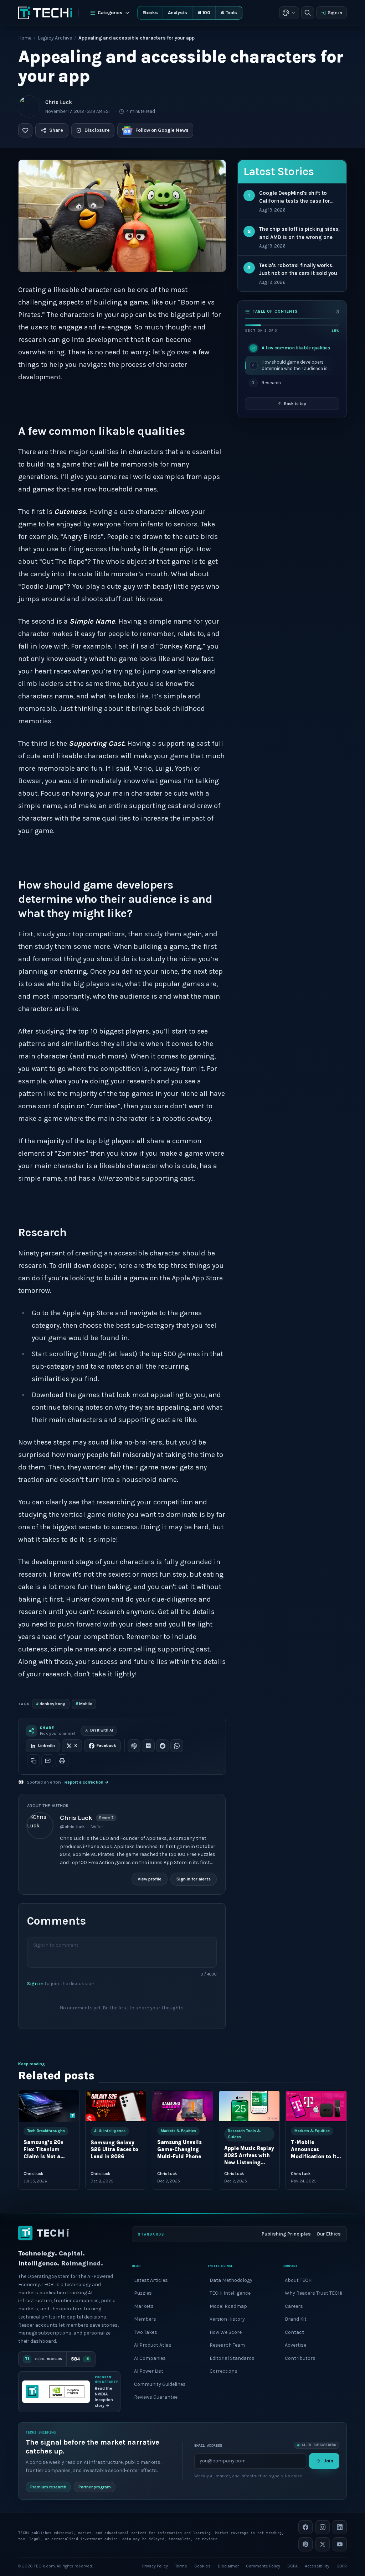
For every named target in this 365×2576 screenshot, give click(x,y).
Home (25, 38)
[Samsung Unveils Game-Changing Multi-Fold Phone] (182, 2106)
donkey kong (51, 1704)
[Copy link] (34, 1761)
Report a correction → (87, 1782)
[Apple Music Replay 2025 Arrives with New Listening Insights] (250, 2106)
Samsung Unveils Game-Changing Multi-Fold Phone (179, 2150)
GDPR (342, 2566)
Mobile (84, 1704)
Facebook (106, 1745)
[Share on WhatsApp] (177, 1746)
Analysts (177, 13)
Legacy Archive (55, 38)
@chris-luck (72, 1827)
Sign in (335, 13)
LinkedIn (47, 1745)
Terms (181, 2566)
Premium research (48, 2487)
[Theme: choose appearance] (289, 13)
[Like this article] (25, 130)
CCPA (292, 2566)
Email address (208, 2445)
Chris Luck (59, 102)
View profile (150, 1879)
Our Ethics (329, 2234)
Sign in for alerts (194, 1879)
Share (56, 130)
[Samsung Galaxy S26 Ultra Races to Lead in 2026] (116, 2106)
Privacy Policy (155, 2566)
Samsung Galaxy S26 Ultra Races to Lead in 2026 (114, 2150)
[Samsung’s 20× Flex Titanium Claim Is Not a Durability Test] (49, 2106)
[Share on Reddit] (163, 1746)
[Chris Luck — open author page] (29, 106)
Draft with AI (102, 1730)
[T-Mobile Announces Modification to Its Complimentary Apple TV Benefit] (316, 2106)
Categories (110, 13)
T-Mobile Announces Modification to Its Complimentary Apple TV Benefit (315, 2157)
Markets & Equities (178, 2131)
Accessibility (317, 2566)
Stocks (150, 13)
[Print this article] (62, 1761)
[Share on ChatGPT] (134, 1746)
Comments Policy (263, 2566)
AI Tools (229, 13)
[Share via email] (48, 1761)
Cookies (202, 2566)
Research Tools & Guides (244, 2134)
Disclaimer (228, 2566)
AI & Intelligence (110, 2131)
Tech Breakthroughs (46, 2131)
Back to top (295, 404)
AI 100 (204, 13)
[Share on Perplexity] (148, 1746)
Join (328, 2461)
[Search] (308, 13)
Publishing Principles (286, 2234)
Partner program (95, 2487)
